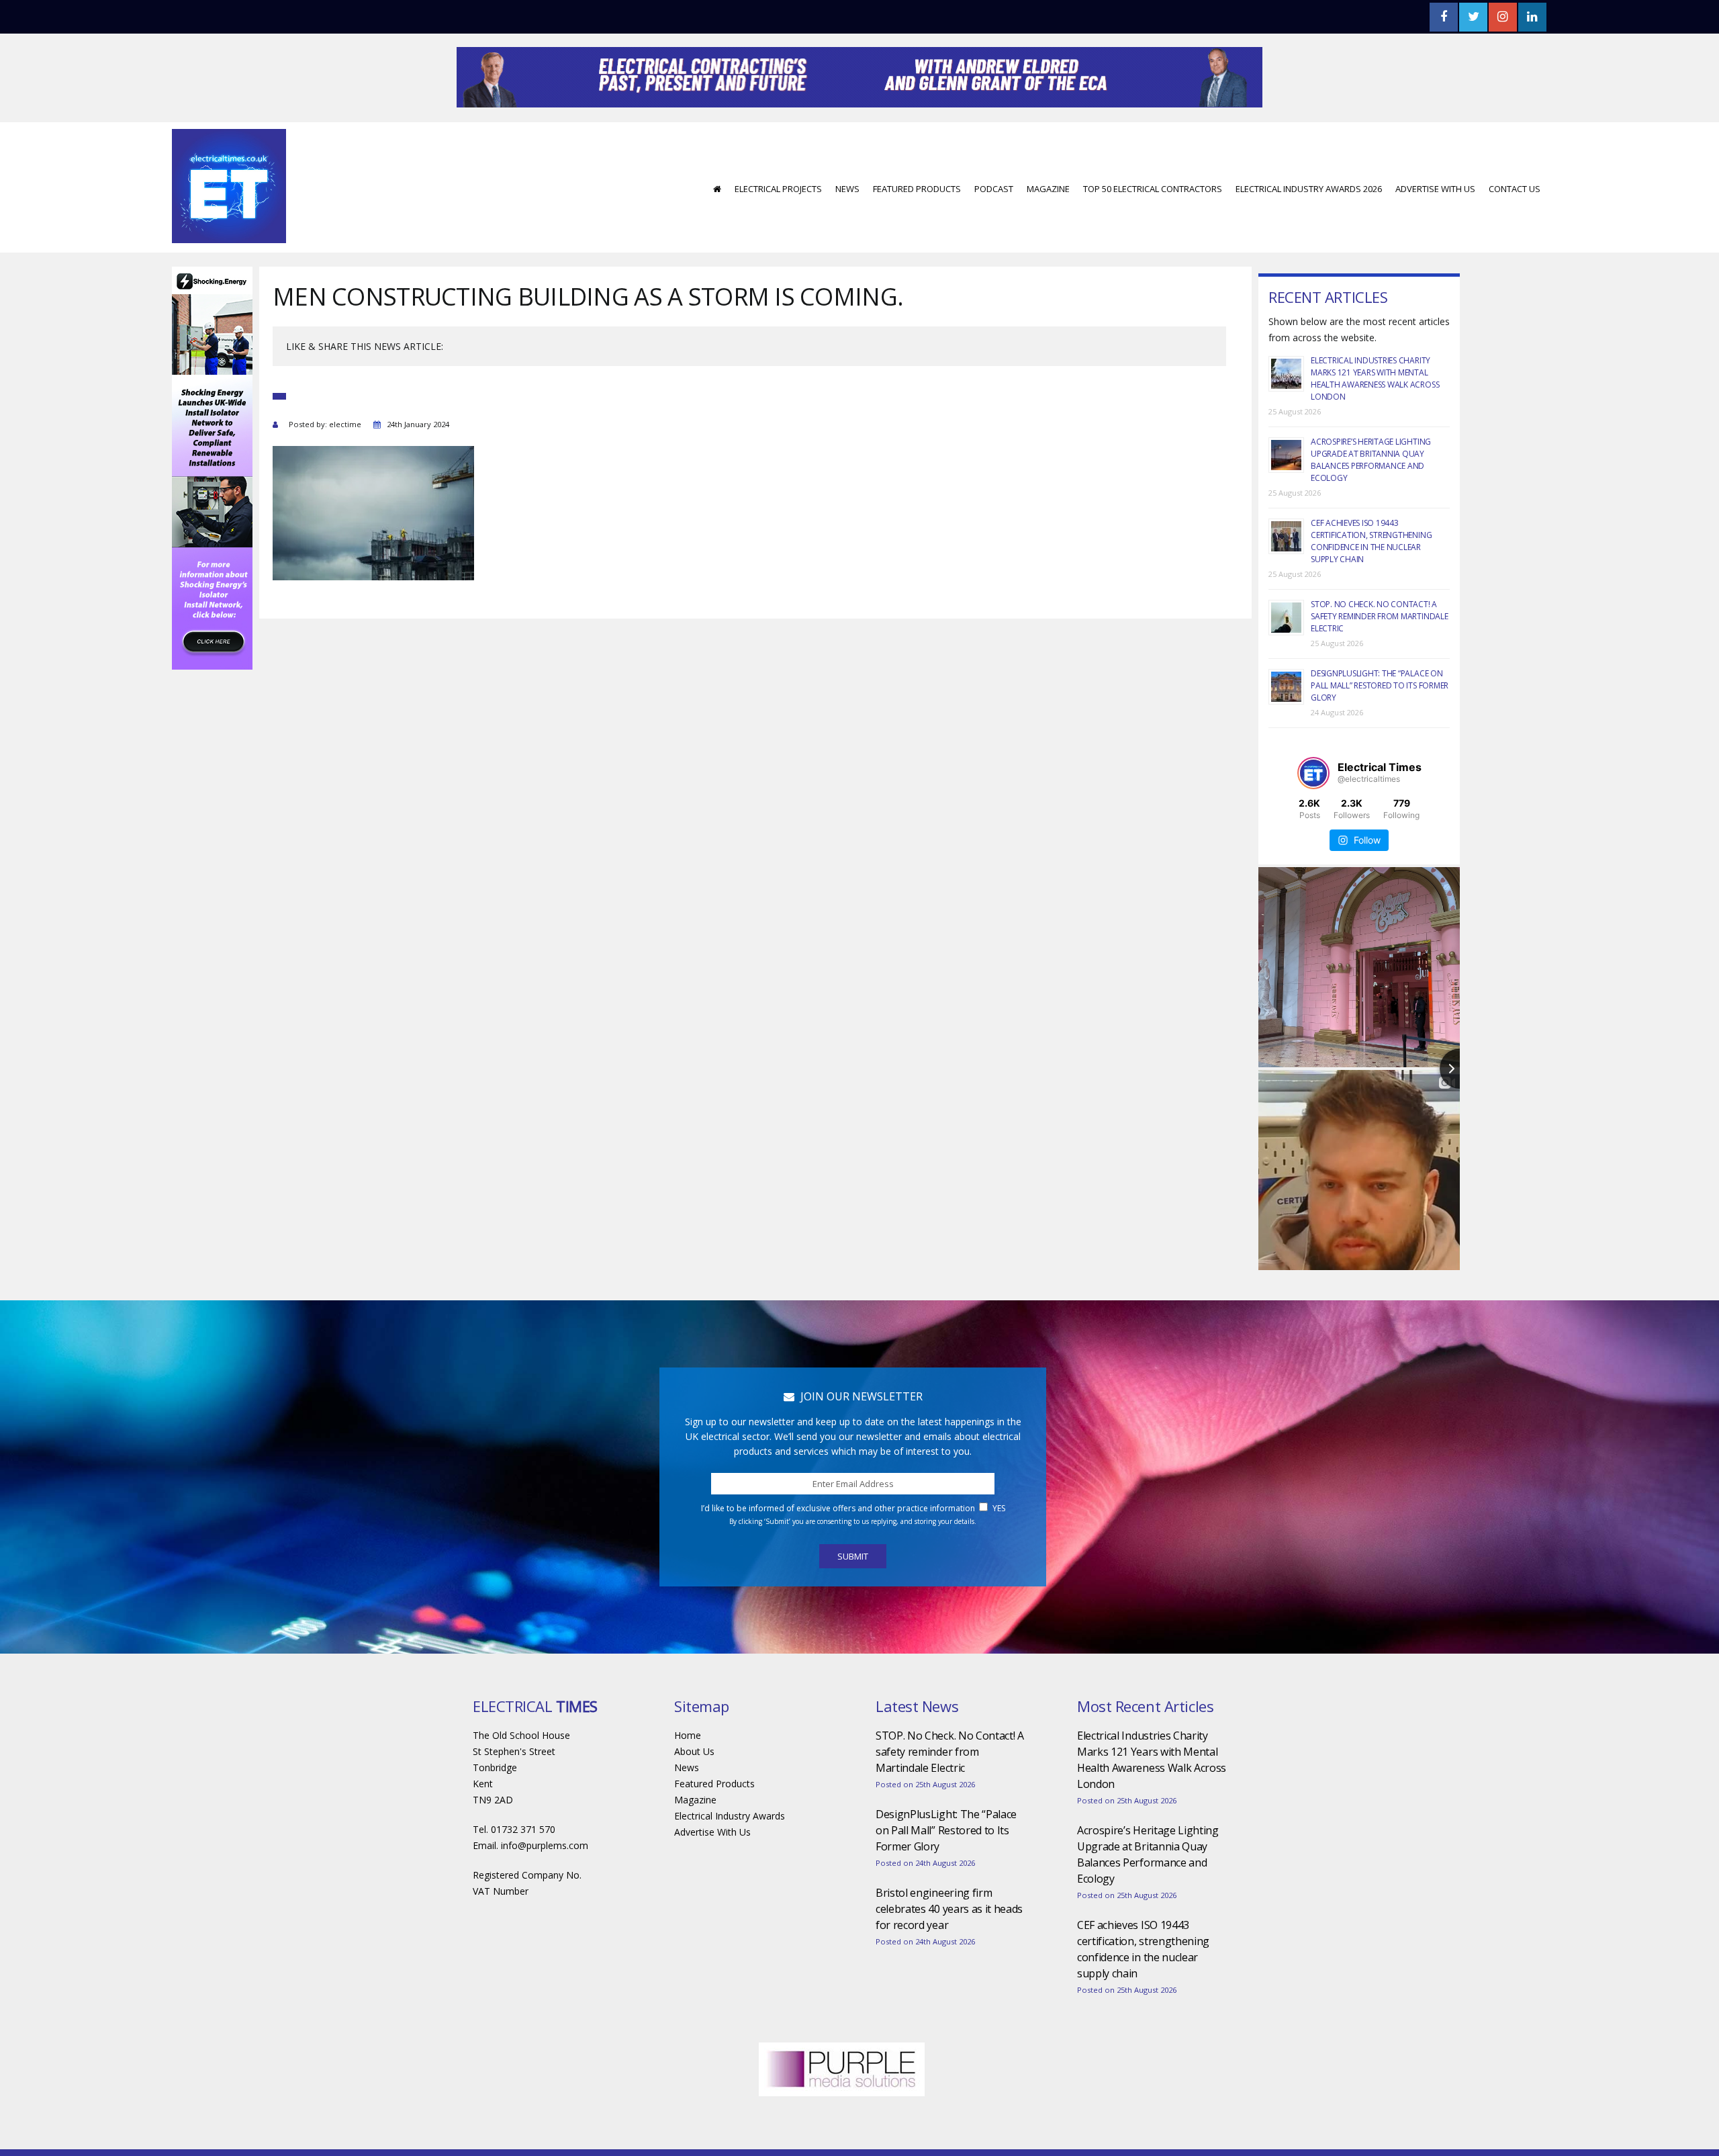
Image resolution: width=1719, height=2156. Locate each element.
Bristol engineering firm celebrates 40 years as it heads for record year (949, 1949)
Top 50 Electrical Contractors (1153, 229)
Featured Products (917, 229)
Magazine (1048, 229)
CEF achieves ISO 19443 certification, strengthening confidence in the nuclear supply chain (1371, 581)
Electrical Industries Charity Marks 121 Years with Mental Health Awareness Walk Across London (1375, 419)
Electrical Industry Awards (730, 1856)
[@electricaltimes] (1313, 813)
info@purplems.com (545, 1886)
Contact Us (1515, 229)
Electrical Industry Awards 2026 (1309, 229)
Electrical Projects (778, 229)
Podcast (994, 229)
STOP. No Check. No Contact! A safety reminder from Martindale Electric (1380, 657)
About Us (694, 1792)
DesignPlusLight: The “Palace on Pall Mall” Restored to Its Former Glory (1380, 726)
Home (688, 1776)
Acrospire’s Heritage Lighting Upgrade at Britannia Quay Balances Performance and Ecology (1371, 500)
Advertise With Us (1435, 229)
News (847, 229)
